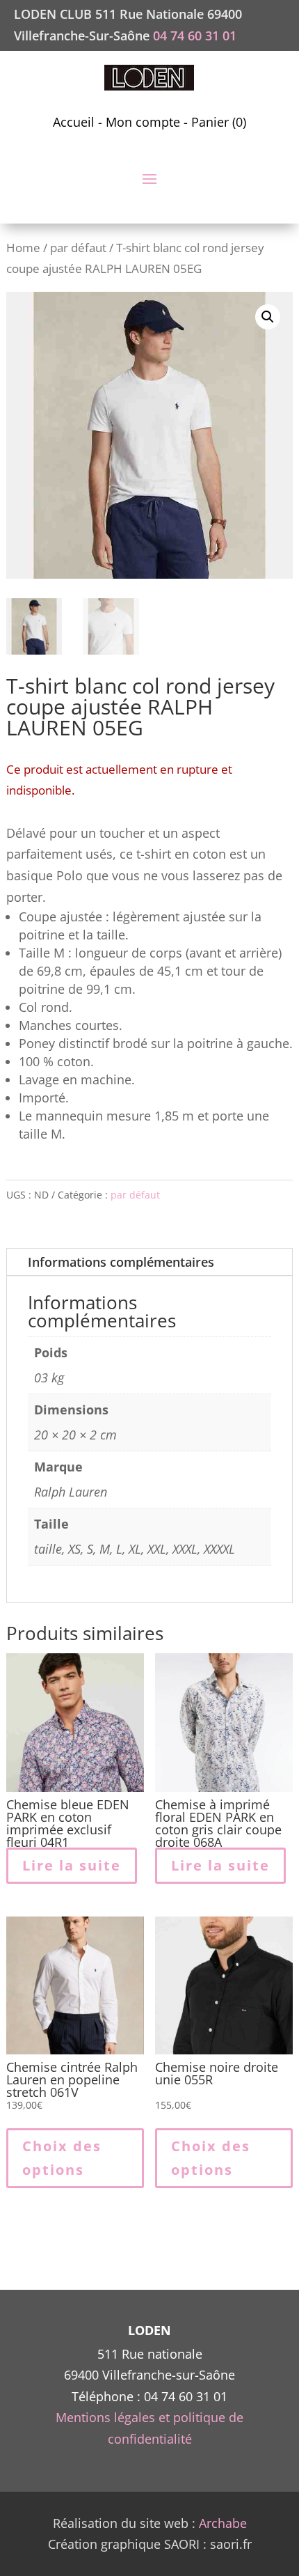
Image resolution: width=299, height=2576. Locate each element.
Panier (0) (219, 122)
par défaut (78, 248)
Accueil (74, 122)
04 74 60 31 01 (195, 36)
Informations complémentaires (121, 1262)
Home (23, 248)
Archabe (223, 2523)
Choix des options (62, 2158)
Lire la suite (72, 1865)
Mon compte (143, 122)
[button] (268, 317)
